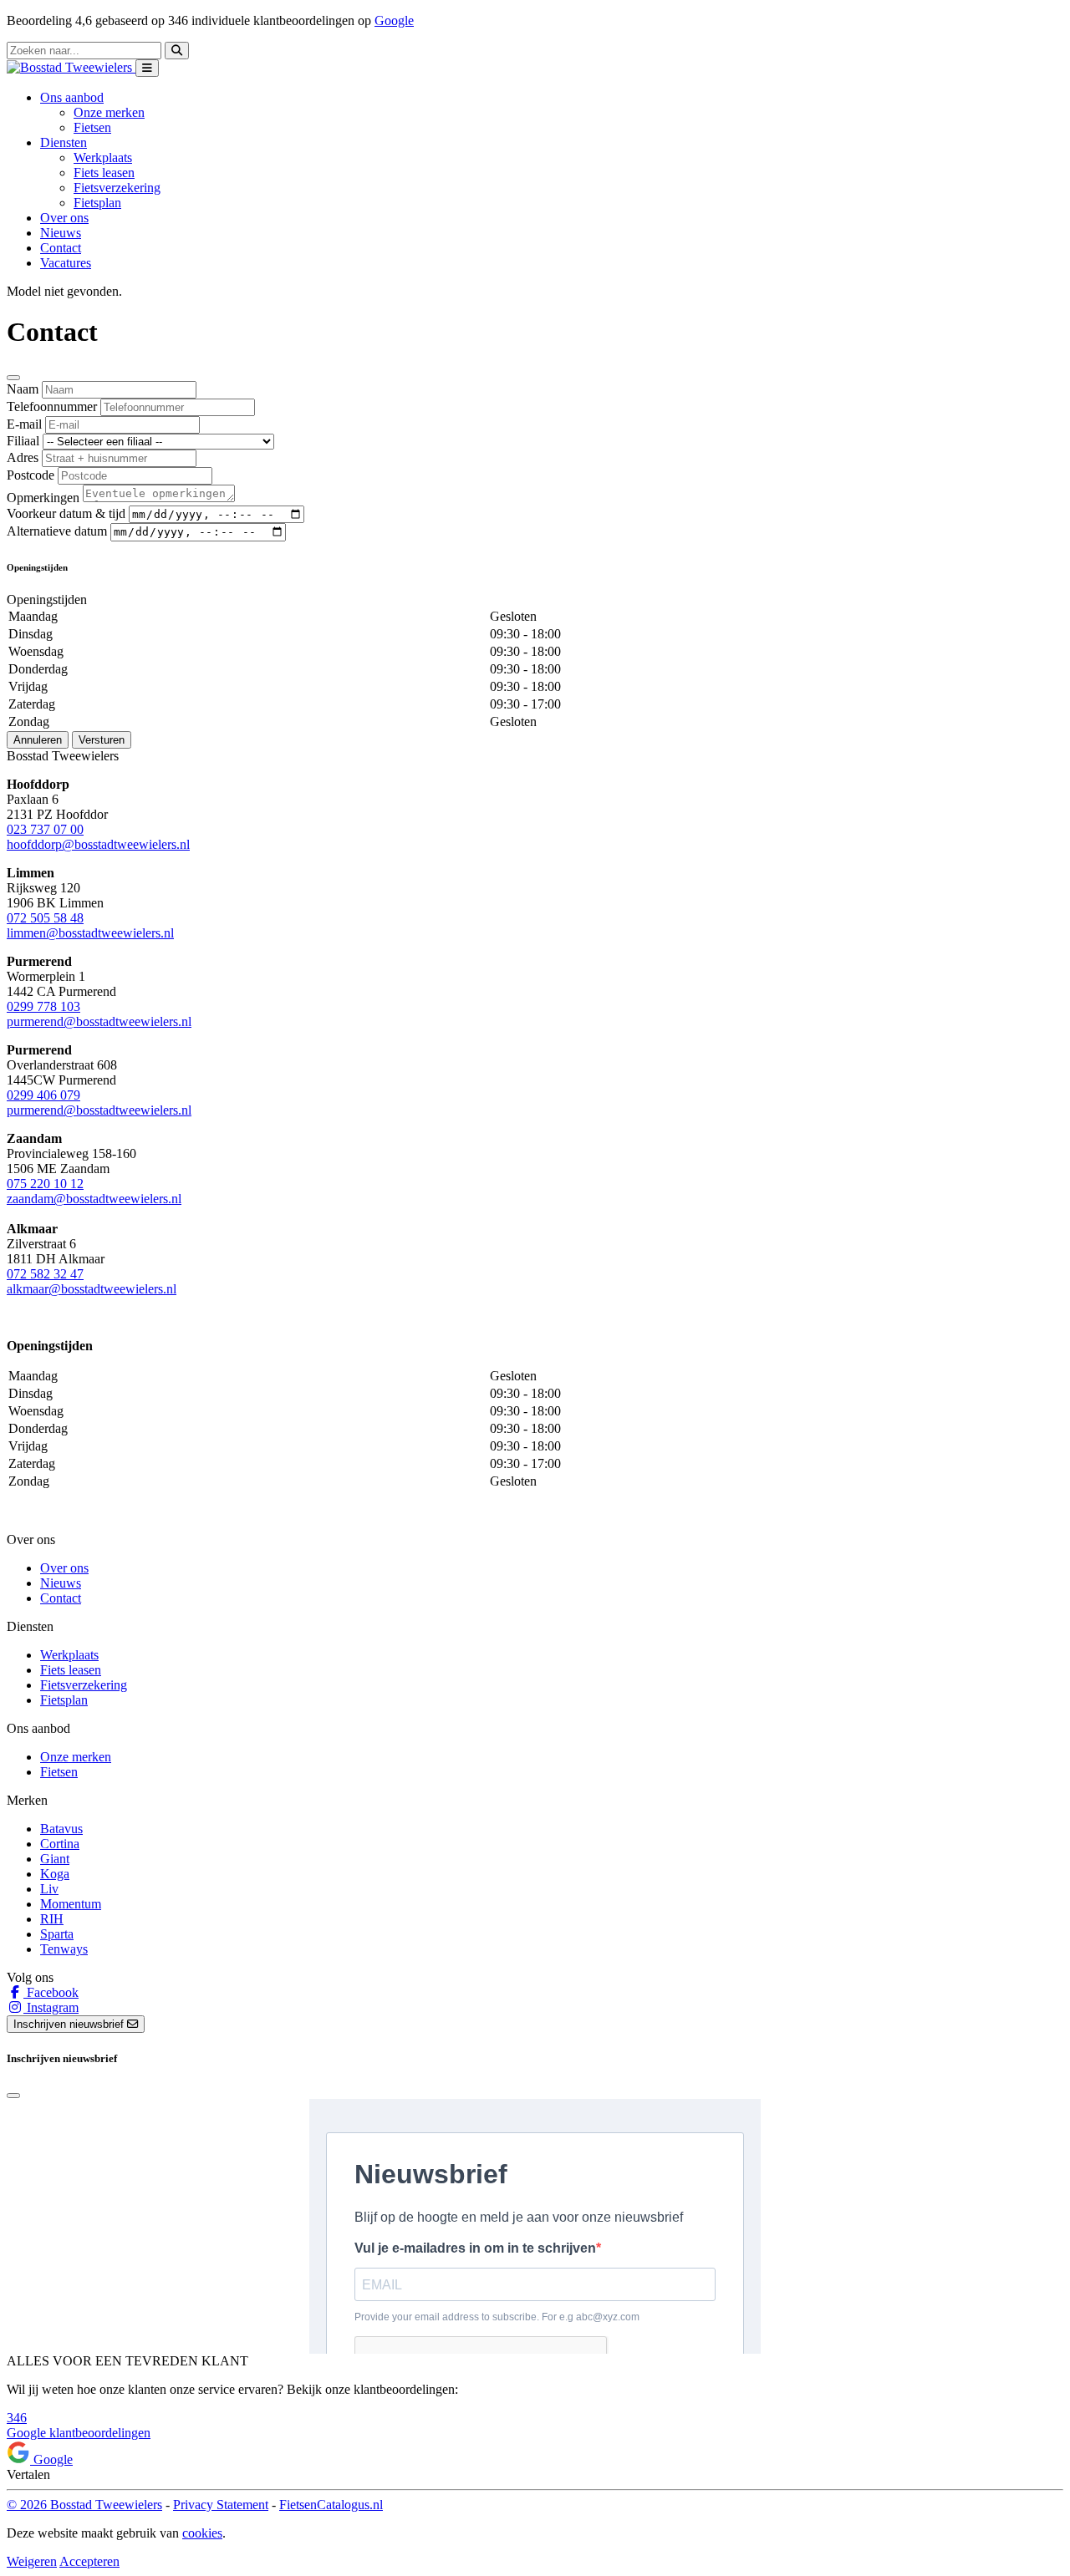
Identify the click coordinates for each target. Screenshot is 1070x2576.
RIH (52, 1919)
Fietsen (92, 127)
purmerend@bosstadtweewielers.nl (99, 1021)
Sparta (57, 1934)
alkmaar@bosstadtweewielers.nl (92, 1289)
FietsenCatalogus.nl (331, 2505)
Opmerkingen (43, 498)
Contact (61, 248)
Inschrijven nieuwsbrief (70, 2024)
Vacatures (66, 263)
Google (394, 20)
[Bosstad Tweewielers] (71, 67)
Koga (55, 1874)
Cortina (60, 1844)
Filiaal (23, 441)
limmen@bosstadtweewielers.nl (90, 933)
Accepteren (89, 2561)
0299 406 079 (43, 1095)
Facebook (51, 1992)
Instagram (51, 2007)
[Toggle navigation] (147, 68)
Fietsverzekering (117, 188)
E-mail (24, 424)
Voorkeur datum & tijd (66, 513)
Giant (55, 1859)
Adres (23, 457)
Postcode (31, 475)
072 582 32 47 (45, 1274)
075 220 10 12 (45, 1184)
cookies (202, 2533)
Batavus (61, 1829)
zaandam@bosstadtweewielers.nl (94, 1199)
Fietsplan (97, 203)
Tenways (64, 1949)
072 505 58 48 (45, 918)
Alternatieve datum (57, 531)
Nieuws (61, 233)
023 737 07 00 (45, 829)
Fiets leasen (104, 173)
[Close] (13, 378)
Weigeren (32, 2561)
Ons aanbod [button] (72, 97)
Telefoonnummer (52, 406)
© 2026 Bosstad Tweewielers (84, 2505)
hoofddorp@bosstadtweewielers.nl (98, 844)
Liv (49, 1889)
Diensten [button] (64, 142)
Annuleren (38, 740)
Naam (23, 389)
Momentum (71, 1904)
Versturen (102, 740)
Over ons (64, 218)
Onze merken (109, 112)
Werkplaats (103, 158)
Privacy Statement (221, 2505)
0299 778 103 (43, 1006)
